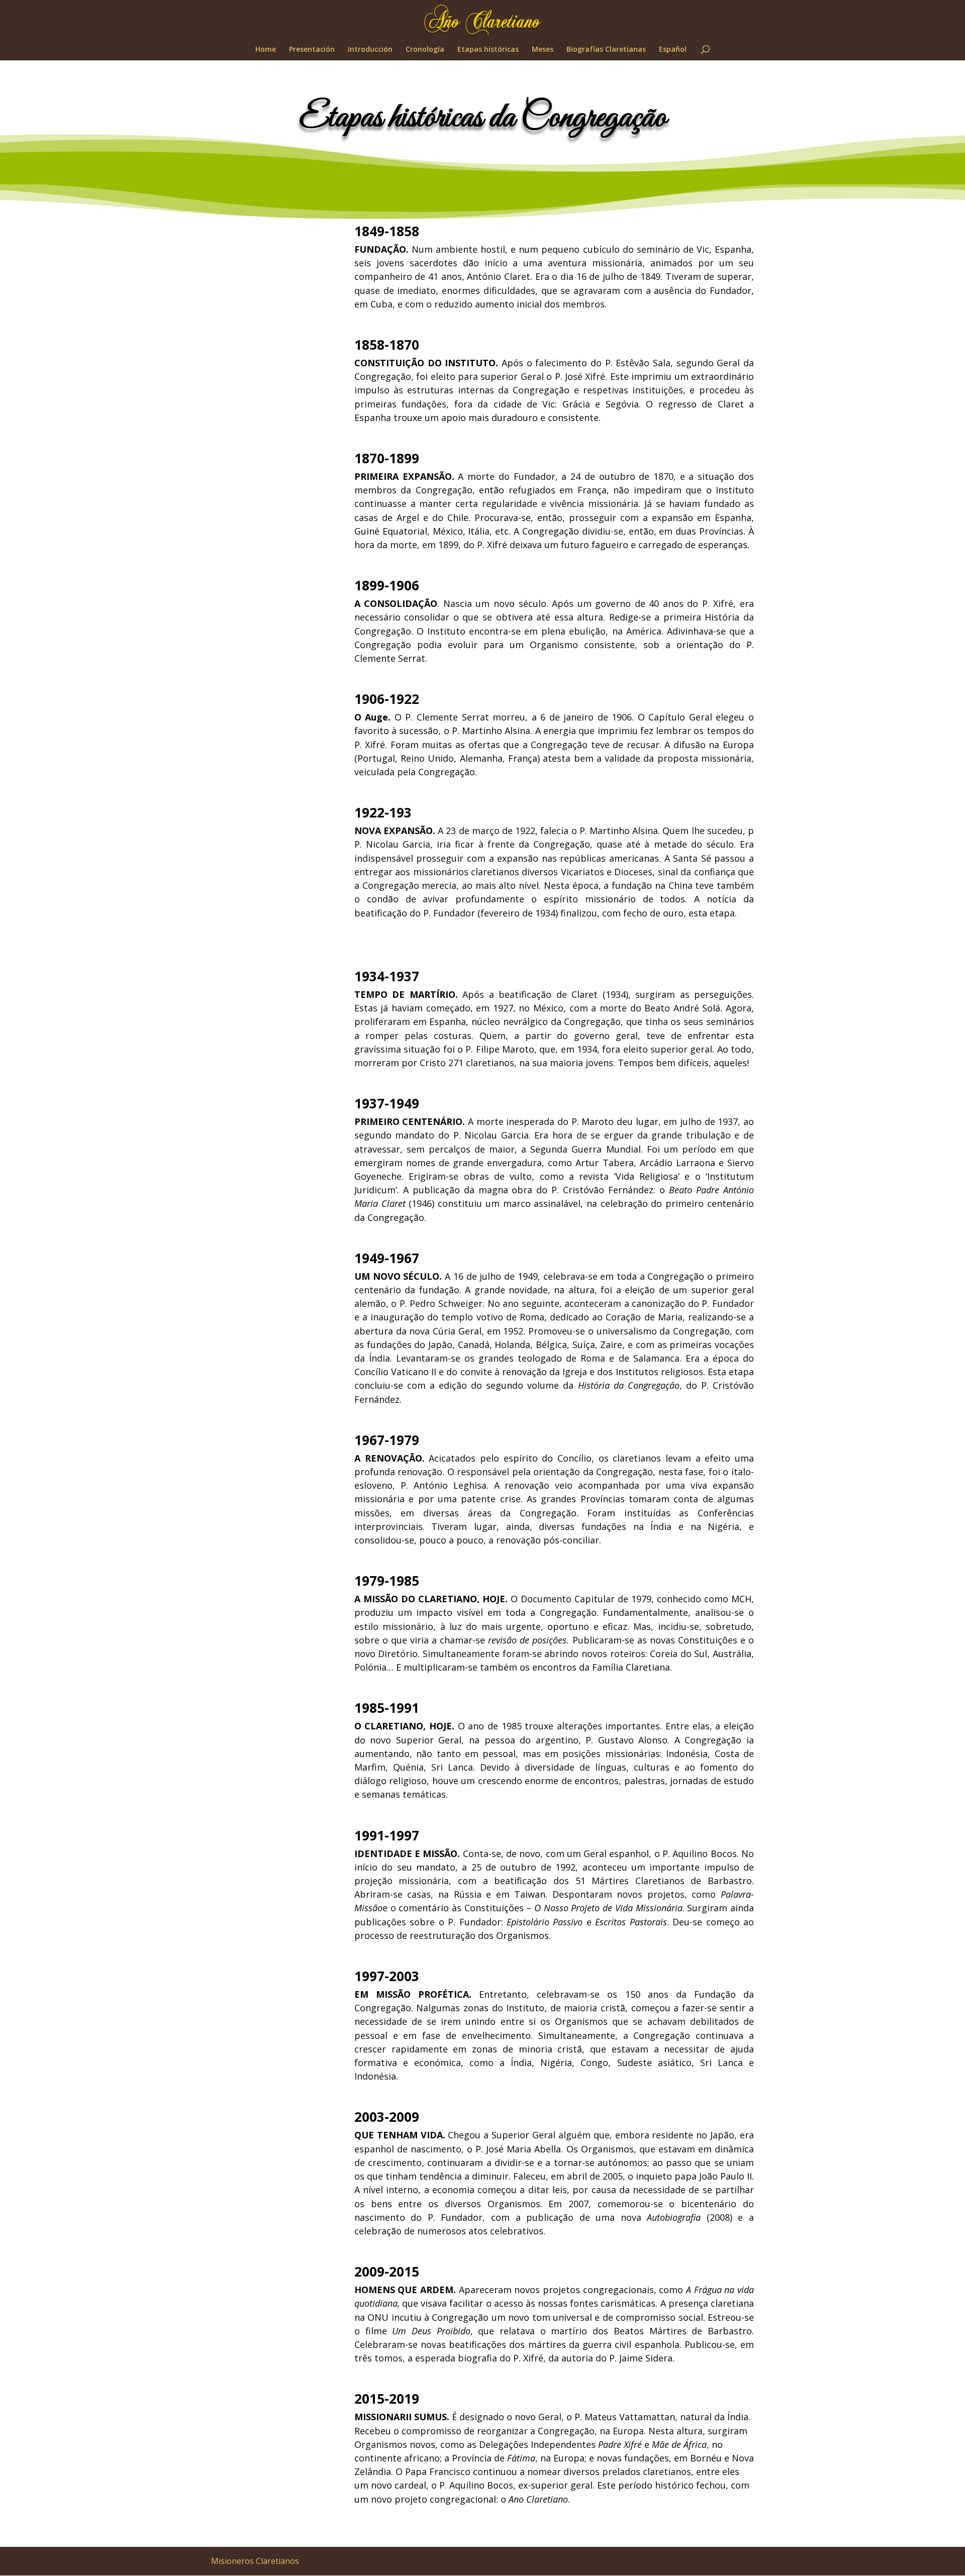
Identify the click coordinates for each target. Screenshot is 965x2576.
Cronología (425, 50)
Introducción (370, 50)
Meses (543, 50)
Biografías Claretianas (606, 50)
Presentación (312, 50)
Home (266, 50)
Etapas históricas (488, 50)
